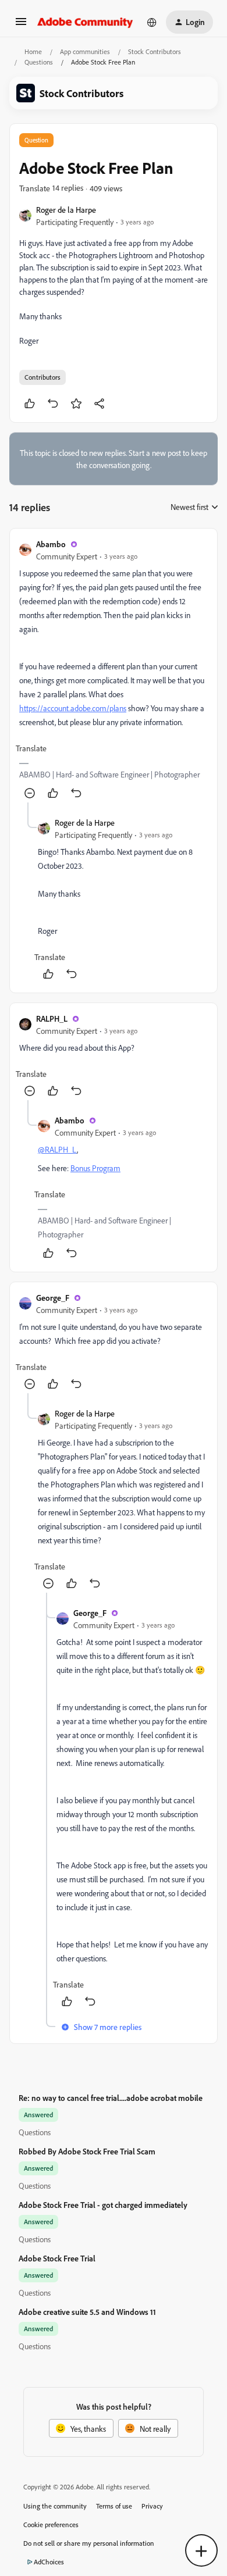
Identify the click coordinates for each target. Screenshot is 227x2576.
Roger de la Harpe (66, 210)
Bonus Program (95, 1168)
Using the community (55, 2506)
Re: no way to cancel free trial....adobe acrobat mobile (111, 2098)
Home (33, 51)
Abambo (51, 544)
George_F (53, 1298)
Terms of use (114, 2506)
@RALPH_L (57, 1149)
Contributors (42, 377)
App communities (85, 51)
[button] (21, 25)
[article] (114, 670)
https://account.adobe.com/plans (73, 708)
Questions (39, 62)
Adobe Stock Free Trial (57, 2258)
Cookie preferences (51, 2525)
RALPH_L (52, 1018)
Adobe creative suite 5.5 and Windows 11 (87, 2312)
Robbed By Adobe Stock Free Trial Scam (87, 2151)
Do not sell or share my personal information (89, 2543)
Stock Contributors (155, 51)
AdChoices (49, 2562)
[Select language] (152, 22)
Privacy (152, 2506)
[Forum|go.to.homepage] (85, 22)
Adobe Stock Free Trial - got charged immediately (103, 2205)
